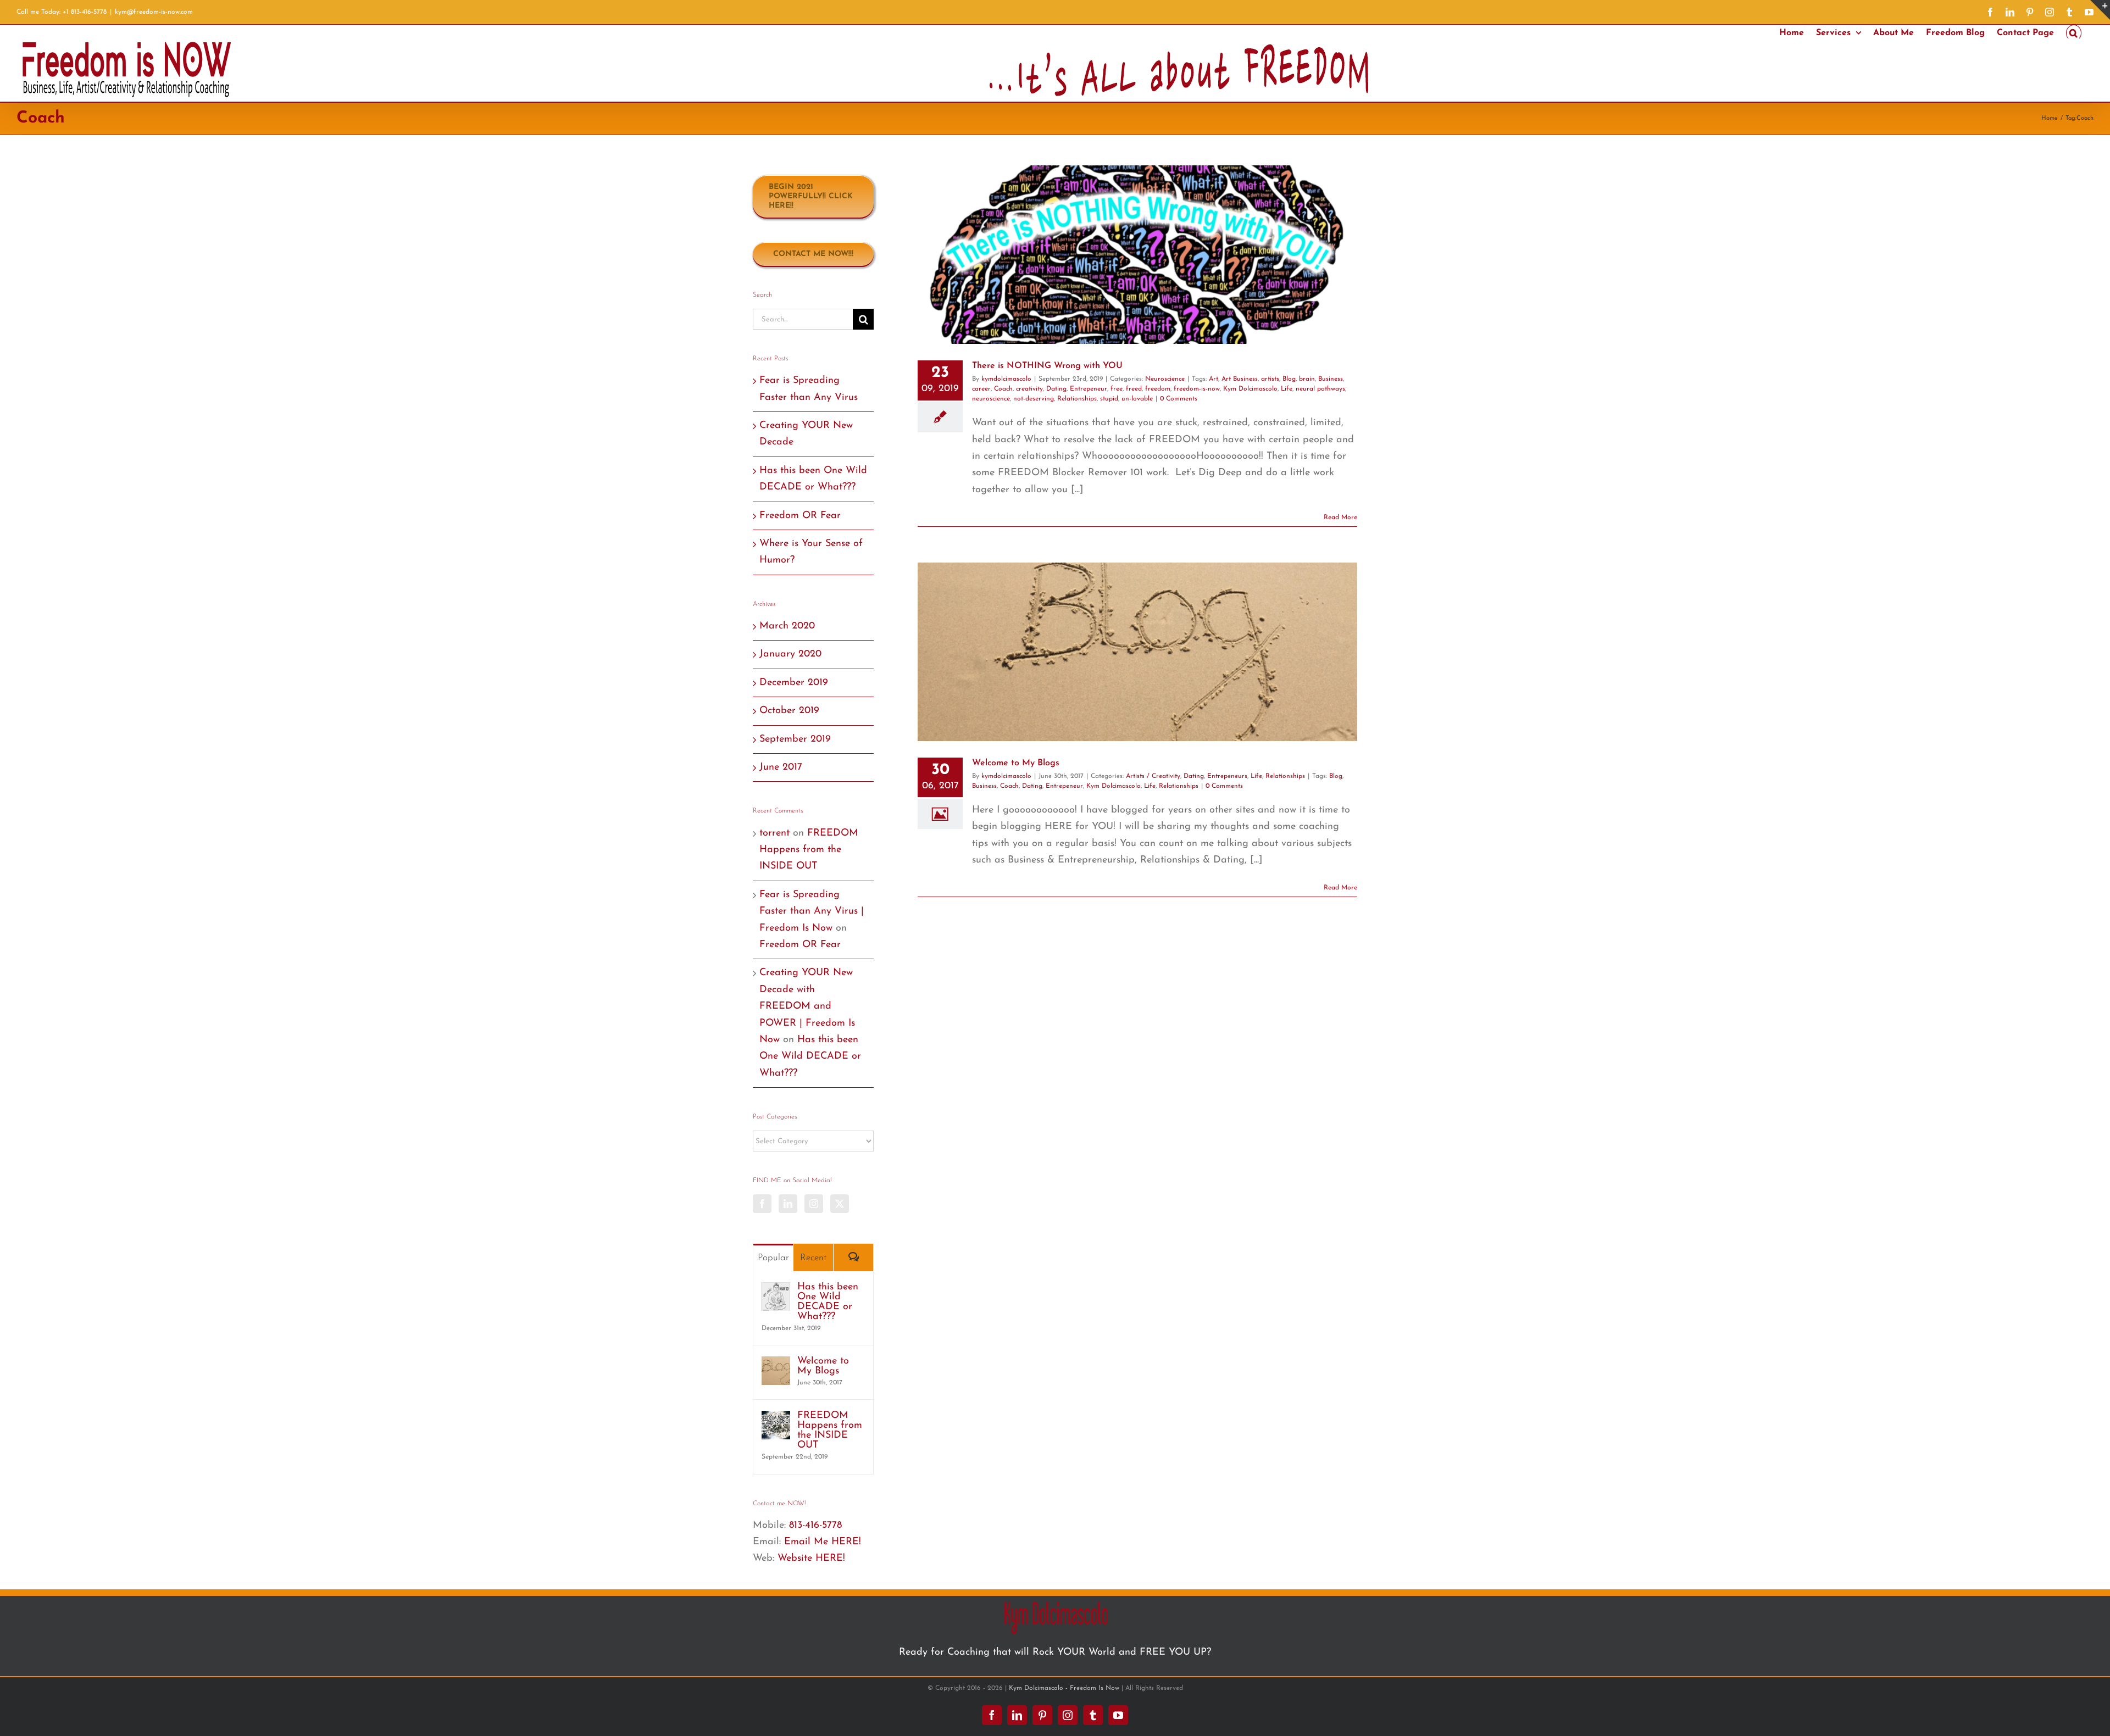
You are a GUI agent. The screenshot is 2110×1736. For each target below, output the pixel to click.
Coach (1003, 389)
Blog (1289, 379)
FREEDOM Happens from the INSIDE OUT (809, 850)
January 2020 (790, 654)
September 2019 (795, 739)
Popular (773, 1258)
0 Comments (1179, 399)
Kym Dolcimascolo (1250, 389)
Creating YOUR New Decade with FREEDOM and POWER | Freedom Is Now (807, 1006)
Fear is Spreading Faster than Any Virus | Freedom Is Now (812, 912)
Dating (1056, 389)
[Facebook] (762, 1204)
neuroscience (991, 399)
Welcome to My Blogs (1016, 763)
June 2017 (781, 767)
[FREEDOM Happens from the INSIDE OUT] (776, 1419)
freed (1134, 389)
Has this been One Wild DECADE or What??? (810, 1057)
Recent (814, 1258)
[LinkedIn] (788, 1204)
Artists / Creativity (1153, 776)
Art (1214, 379)
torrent (774, 833)
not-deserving (1034, 399)
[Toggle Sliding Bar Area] (2100, 10)
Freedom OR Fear (800, 516)
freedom (1158, 389)
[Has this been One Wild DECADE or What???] (776, 1290)
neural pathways (1320, 389)
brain (1307, 379)
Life (1287, 389)
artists (1270, 379)
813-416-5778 (815, 1526)
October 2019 (789, 711)
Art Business (1240, 379)
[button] (2074, 32)
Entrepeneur (1089, 389)
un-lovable (1137, 399)
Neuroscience (1165, 379)
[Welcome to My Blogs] (776, 1365)
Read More (1340, 518)
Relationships (1077, 399)
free (1117, 389)
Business (1331, 379)
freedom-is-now (1197, 389)
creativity (1029, 389)
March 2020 (787, 626)
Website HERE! (811, 1559)
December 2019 (794, 683)
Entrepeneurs (1227, 776)
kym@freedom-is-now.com (154, 12)
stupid (1109, 399)
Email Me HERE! (823, 1542)
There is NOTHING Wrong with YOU (1047, 366)
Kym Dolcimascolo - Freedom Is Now (1064, 1688)
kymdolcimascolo (1006, 379)
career (981, 389)
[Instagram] (814, 1204)
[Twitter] (840, 1204)
